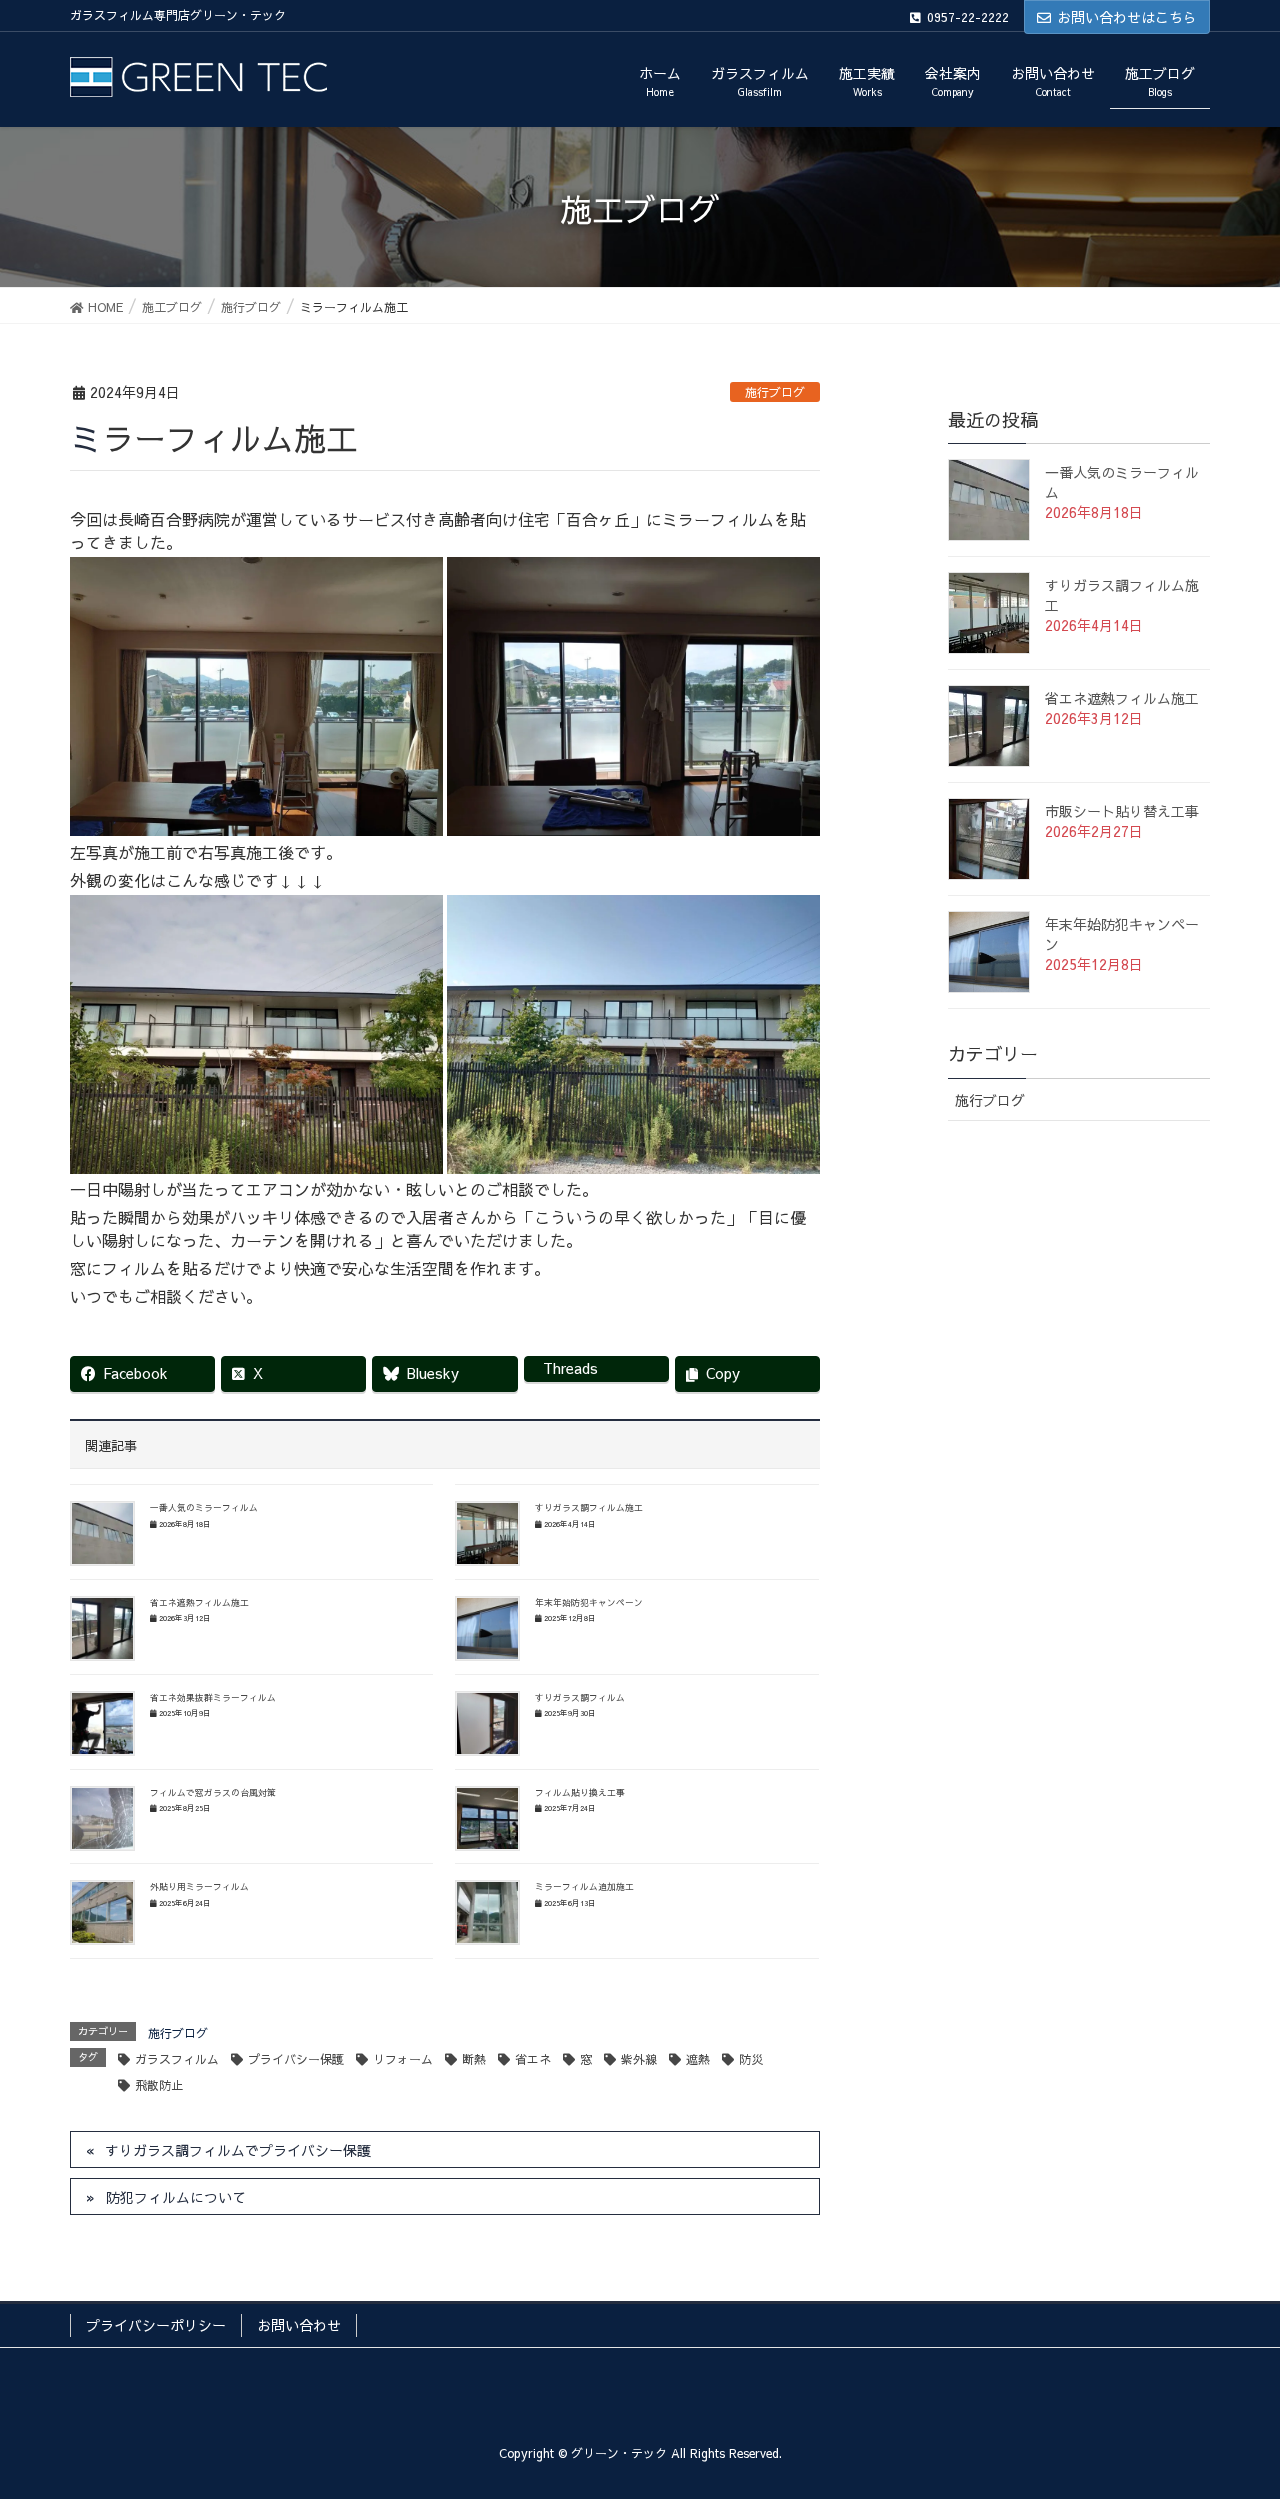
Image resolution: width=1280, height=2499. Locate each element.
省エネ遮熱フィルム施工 (199, 1602)
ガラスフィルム (177, 2059)
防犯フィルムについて (176, 2197)
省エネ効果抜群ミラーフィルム (213, 1697)
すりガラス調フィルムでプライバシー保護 (238, 2150)
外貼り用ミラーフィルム (199, 1886)
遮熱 (698, 2059)
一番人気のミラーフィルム (204, 1507)
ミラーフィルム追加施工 (584, 1886)
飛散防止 (159, 2085)
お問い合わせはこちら (1127, 17)
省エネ (533, 2059)
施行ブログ (775, 392)
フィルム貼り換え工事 (580, 1792)
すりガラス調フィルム (580, 1697)
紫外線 (639, 2059)
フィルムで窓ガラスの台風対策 (213, 1792)
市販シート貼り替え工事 (1122, 811)
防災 (751, 2059)
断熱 (474, 2059)
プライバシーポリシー (156, 2325)
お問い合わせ (299, 2325)
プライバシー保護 (296, 2059)
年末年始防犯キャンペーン (589, 1602)
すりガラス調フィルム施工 (589, 1507)
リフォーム (403, 2059)
